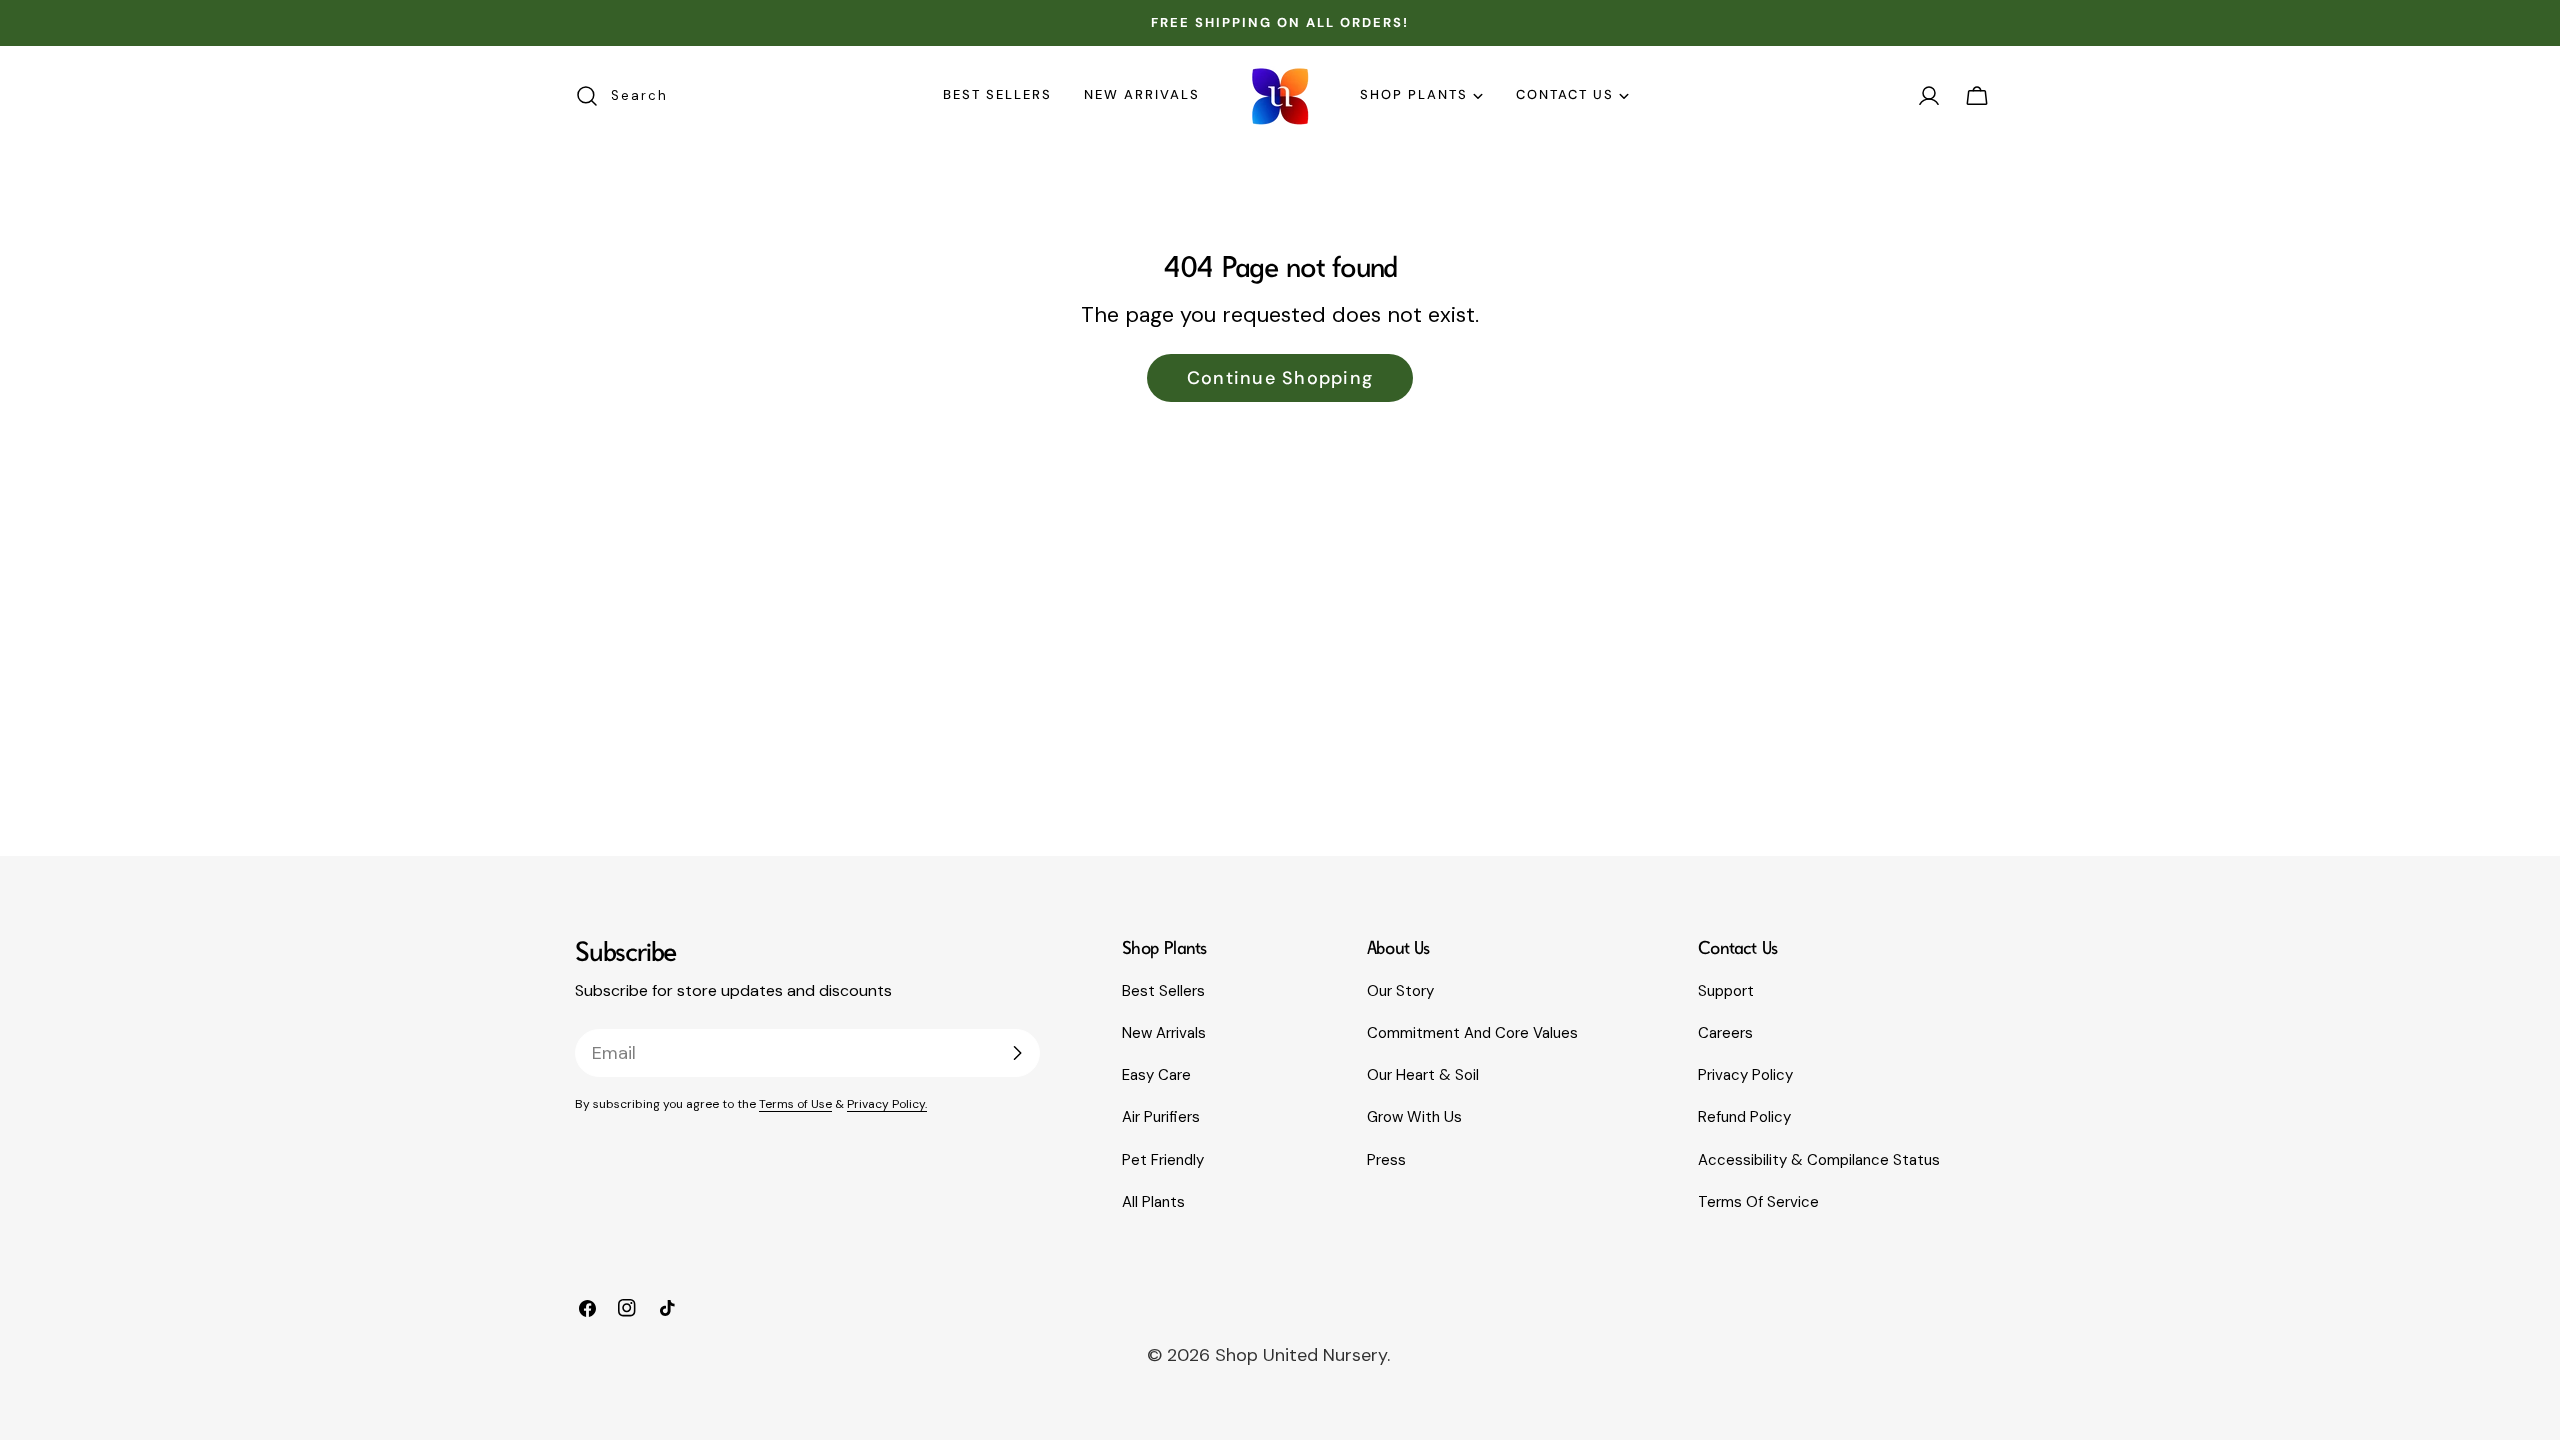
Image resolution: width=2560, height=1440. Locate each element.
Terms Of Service (1758, 1202)
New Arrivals (1164, 1033)
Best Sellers (1163, 991)
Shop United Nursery (1301, 1355)
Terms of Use (795, 1104)
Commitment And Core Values (1472, 1033)
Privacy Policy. (887, 1104)
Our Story (1400, 991)
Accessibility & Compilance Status (1819, 1160)
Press (1386, 1160)
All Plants (1153, 1202)
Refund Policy (1744, 1117)
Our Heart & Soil (1423, 1075)
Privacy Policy (1745, 1075)
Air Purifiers (1161, 1117)
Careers (1725, 1033)
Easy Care (1156, 1075)
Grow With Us (1414, 1117)
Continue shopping (1280, 378)
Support (1726, 991)
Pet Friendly (1163, 1160)
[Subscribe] (1017, 1053)
